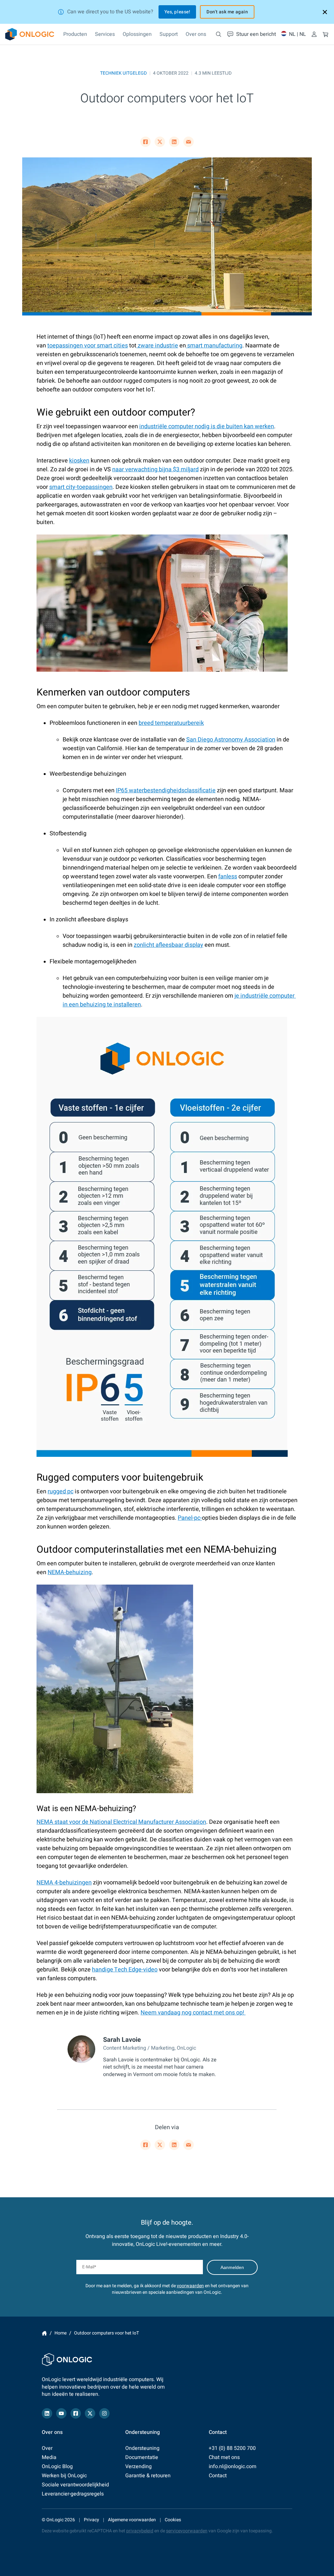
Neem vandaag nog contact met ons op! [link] (193, 2013)
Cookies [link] (173, 2520)
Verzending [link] (138, 2466)
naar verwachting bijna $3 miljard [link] (155, 469)
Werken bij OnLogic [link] (64, 2476)
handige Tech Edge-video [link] (125, 1970)
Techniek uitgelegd (123, 73)
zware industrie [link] (157, 346)
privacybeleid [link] (140, 2531)
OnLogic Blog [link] (57, 2466)
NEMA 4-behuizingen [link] (64, 1883)
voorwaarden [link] (190, 2286)
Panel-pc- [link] (190, 1518)
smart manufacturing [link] (214, 346)
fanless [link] (228, 877)
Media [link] (49, 2457)
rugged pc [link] (61, 1492)
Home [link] (44, 2333)
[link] (30, 34)
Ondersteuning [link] (142, 2448)
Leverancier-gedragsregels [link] (73, 2494)
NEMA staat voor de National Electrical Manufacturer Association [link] (121, 1822)
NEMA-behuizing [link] (70, 1572)
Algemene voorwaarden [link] (132, 2520)
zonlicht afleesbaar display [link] (168, 945)
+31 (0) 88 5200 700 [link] (232, 2448)
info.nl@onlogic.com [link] (233, 2466)
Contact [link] (218, 2476)
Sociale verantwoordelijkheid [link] (75, 2485)
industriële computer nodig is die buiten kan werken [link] (207, 426)
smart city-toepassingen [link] (81, 487)
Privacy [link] (91, 2520)
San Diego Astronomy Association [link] (231, 740)
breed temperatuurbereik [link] (171, 723)
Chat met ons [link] (224, 2457)
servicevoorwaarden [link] (187, 2531)
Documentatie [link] (142, 2457)
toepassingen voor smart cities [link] (88, 346)
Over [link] (47, 2448)
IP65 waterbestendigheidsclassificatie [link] (166, 790)
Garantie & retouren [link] (148, 2476)
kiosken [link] (79, 461)
